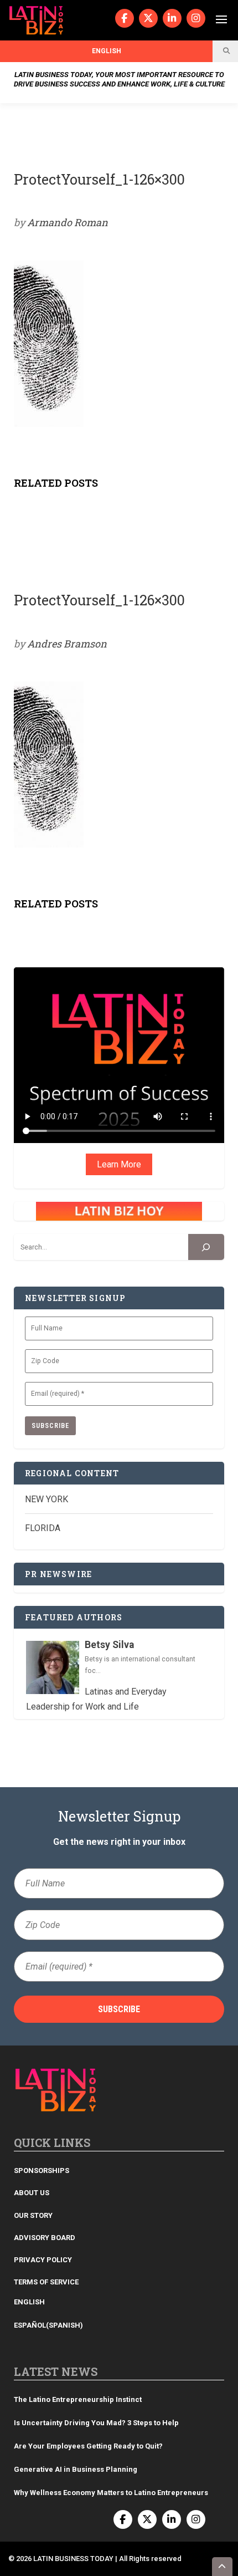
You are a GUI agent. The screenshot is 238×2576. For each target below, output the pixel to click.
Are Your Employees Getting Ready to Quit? (88, 2446)
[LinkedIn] (172, 18)
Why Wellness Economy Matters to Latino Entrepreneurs (111, 2493)
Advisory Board (45, 2238)
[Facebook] (125, 18)
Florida (43, 1528)
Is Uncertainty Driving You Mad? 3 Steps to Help (96, 2423)
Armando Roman (68, 222)
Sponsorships (42, 2171)
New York (46, 1499)
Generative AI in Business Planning (76, 2469)
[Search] (206, 1247)
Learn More (119, 1164)
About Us (32, 2193)
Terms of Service (46, 2282)
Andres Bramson (67, 644)
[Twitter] (148, 18)
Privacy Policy (43, 2260)
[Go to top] (223, 2567)
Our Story (33, 2215)
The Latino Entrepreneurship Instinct (78, 2399)
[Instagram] (196, 18)
